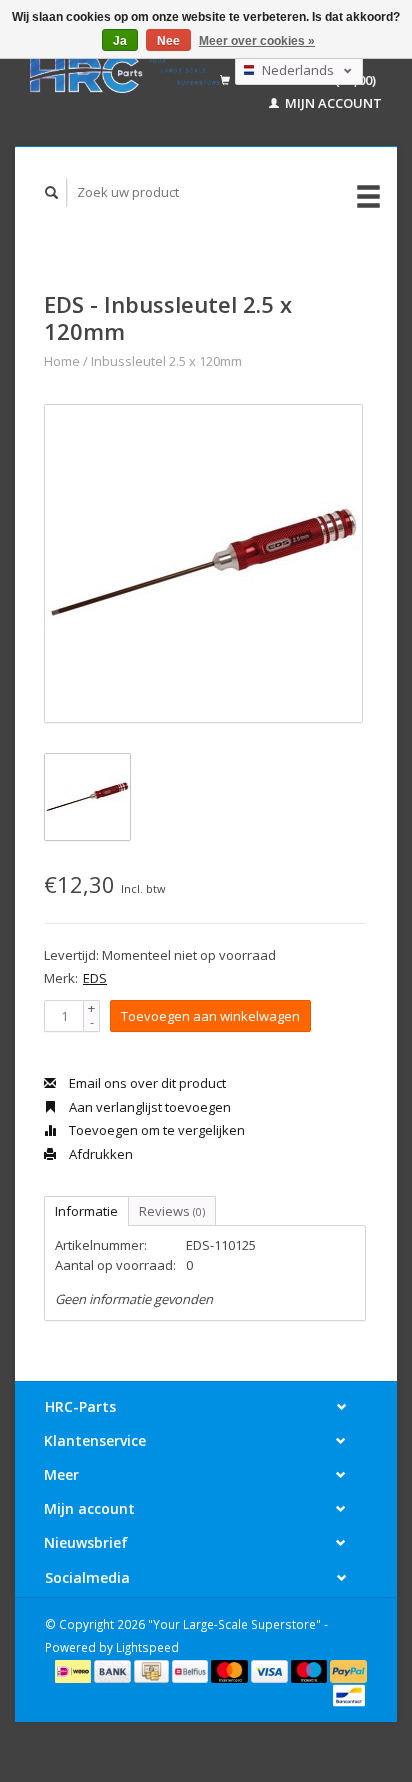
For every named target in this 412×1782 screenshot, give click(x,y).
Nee (168, 41)
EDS (95, 978)
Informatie (86, 1211)
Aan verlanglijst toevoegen (148, 1107)
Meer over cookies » (257, 41)
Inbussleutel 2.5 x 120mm (166, 361)
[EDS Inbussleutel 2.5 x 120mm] (203, 563)
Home (62, 361)
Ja (120, 41)
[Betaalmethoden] (74, 1670)
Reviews (172, 1211)
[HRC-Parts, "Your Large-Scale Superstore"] (125, 73)
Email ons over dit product (146, 1083)
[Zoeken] (52, 192)
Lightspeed (147, 1647)
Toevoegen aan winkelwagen (210, 1016)
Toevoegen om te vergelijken (155, 1130)
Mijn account (332, 103)
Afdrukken (99, 1154)
